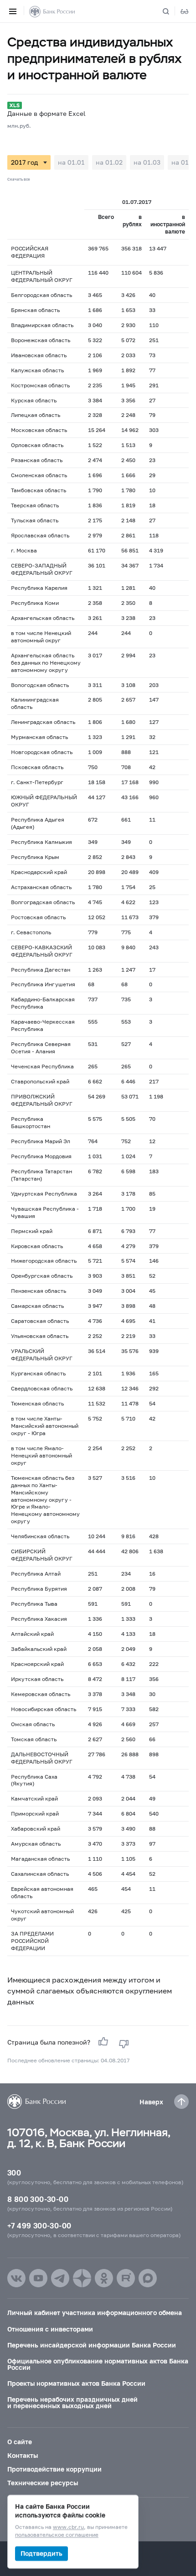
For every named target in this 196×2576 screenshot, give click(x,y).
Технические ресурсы (43, 2483)
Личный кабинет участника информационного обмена (95, 2313)
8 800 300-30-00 (38, 2199)
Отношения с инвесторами (50, 2329)
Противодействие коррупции (54, 2469)
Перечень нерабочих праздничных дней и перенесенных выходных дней (72, 2402)
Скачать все (19, 179)
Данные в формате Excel (46, 113)
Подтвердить (41, 2553)
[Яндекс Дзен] (82, 2278)
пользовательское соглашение (57, 2535)
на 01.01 (71, 162)
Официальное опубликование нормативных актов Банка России (98, 2364)
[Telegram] (60, 2278)
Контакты (23, 2455)
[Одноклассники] (104, 2278)
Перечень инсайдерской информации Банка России (92, 2345)
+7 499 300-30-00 (39, 2225)
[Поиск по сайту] (171, 11)
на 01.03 (147, 162)
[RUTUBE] (126, 2278)
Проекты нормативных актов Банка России (76, 2383)
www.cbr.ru (68, 2527)
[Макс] (148, 2278)
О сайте (20, 2442)
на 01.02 (109, 162)
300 (14, 2173)
